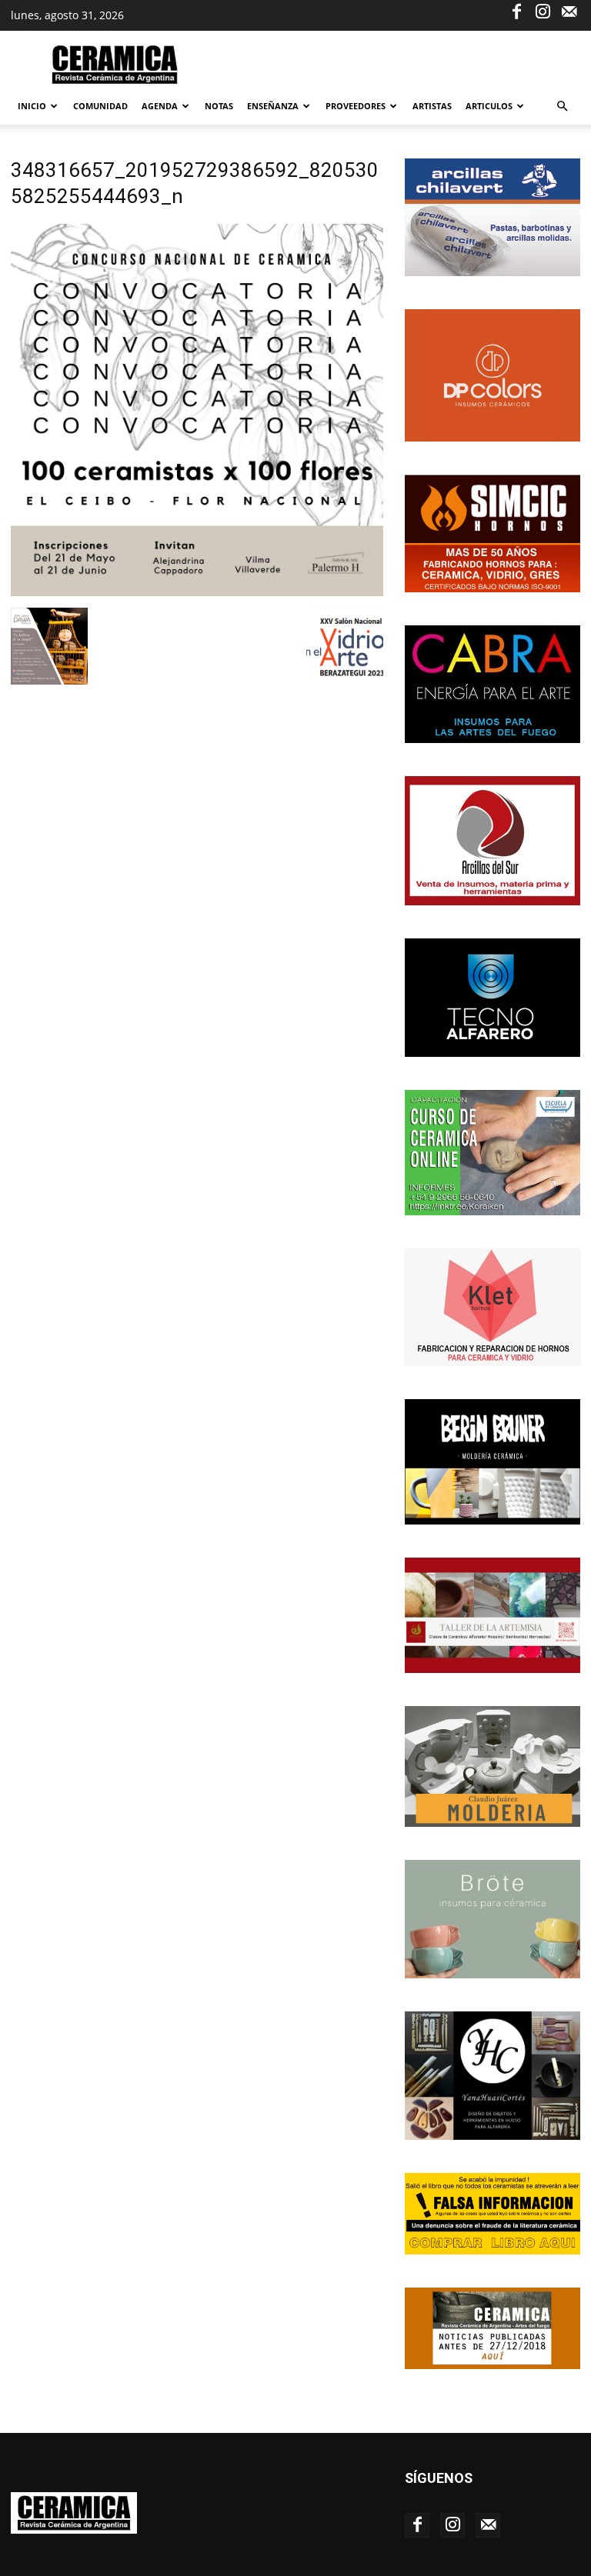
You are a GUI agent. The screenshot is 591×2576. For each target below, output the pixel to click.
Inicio (32, 106)
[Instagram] (543, 11)
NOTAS (219, 106)
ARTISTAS (432, 106)
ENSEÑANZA (273, 106)
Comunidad (100, 106)
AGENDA (160, 106)
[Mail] (569, 11)
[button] (562, 107)
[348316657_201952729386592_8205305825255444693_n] (197, 592)
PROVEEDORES (356, 106)
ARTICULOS (489, 106)
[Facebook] (516, 11)
